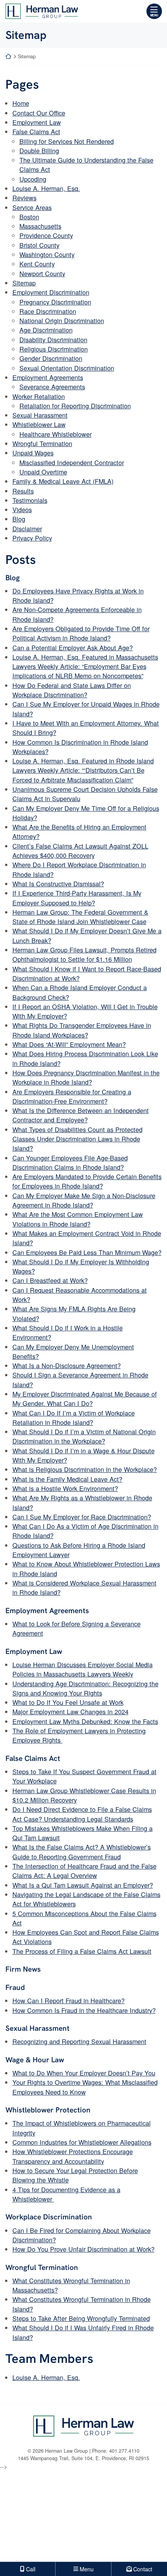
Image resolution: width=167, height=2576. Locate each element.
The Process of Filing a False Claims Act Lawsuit (82, 1951)
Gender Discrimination (51, 358)
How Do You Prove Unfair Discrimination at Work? (83, 2249)
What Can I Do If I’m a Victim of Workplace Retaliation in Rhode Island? (74, 1417)
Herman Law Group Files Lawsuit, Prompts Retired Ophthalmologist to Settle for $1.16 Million (84, 954)
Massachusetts (40, 226)
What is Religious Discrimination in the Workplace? (85, 1469)
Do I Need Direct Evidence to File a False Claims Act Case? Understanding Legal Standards (82, 1814)
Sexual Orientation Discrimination (67, 368)
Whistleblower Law (39, 424)
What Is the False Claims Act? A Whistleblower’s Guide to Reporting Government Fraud (82, 1851)
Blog (19, 519)
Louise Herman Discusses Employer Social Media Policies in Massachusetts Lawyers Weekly (83, 1669)
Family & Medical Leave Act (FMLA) (63, 481)
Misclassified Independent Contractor (72, 462)
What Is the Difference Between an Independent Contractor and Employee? (81, 1115)
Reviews (24, 198)
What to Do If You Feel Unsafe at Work (68, 1702)
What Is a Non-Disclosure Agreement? (67, 1365)
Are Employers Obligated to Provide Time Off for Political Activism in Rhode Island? (81, 633)
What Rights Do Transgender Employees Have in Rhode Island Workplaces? (82, 1030)
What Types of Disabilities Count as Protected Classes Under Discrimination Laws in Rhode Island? (77, 1139)
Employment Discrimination (51, 292)
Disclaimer (27, 528)
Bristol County (39, 245)
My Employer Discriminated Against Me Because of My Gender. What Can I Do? (85, 1398)
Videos (22, 509)
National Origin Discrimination (62, 320)
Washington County (47, 254)
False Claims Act (36, 131)
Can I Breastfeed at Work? (50, 1280)
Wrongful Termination (42, 443)
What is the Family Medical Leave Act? (67, 1479)
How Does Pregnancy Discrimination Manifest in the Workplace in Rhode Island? (86, 1077)
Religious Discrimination (54, 349)
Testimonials (30, 500)
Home (21, 103)
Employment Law (37, 122)
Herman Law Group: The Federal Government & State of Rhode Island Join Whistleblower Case (80, 917)
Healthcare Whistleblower (56, 434)
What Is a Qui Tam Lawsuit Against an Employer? (83, 1885)
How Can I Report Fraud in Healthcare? (69, 2000)
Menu (154, 15)
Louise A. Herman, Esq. (46, 188)
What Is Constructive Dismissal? (58, 884)
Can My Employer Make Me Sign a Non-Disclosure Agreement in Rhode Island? (84, 1200)
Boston (29, 217)
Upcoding (33, 179)
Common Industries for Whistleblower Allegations (82, 2142)
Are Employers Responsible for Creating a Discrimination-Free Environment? (72, 1096)
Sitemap (24, 283)
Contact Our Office (39, 113)
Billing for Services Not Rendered (67, 141)
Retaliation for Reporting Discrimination (75, 406)
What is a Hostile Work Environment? (65, 1488)
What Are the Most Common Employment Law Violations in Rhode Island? (78, 1219)
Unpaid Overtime (43, 472)
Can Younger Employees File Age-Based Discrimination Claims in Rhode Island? (70, 1162)
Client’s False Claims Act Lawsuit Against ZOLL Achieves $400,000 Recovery (80, 850)
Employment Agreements (48, 377)
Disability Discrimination (53, 339)
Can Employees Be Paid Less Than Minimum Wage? (87, 1252)
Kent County (37, 264)
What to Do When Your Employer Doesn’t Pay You (84, 2073)
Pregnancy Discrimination (55, 302)
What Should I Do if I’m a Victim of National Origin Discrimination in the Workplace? (84, 1436)
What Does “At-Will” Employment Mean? (69, 1044)
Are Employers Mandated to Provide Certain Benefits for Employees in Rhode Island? (87, 1181)
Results (23, 491)
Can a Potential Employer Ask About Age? (73, 647)
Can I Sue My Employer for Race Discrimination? (82, 1517)
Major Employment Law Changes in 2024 (70, 1711)
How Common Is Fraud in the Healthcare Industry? (84, 2010)
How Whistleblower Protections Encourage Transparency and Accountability (73, 2156)
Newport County (42, 273)
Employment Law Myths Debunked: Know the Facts (85, 1721)
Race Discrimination (48, 311)
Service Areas (32, 207)
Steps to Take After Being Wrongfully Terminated (81, 2318)
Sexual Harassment (40, 415)
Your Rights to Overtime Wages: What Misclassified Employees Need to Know (85, 2087)
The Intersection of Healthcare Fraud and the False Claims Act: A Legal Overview (84, 1871)
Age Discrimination (46, 330)
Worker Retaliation (39, 396)
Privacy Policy (32, 538)
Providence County (46, 235)
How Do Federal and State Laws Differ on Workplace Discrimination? (72, 690)
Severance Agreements (52, 387)
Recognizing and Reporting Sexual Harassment (79, 2041)
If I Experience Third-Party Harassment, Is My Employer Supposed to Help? (77, 898)
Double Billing (39, 150)
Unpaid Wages (33, 453)
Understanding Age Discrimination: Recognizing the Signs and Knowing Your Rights (85, 1688)
